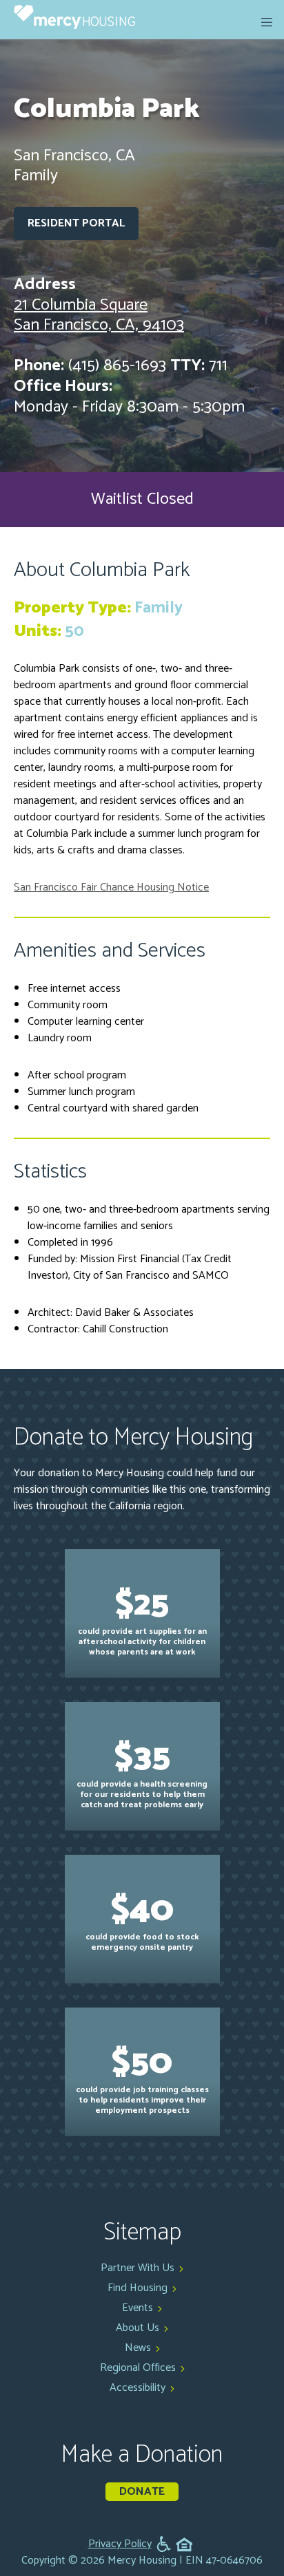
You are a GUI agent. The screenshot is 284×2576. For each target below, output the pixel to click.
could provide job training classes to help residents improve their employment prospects (142, 2076)
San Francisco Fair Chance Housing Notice (111, 887)
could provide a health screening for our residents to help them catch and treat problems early (142, 1770)
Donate (142, 2492)
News (138, 2348)
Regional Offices (138, 2368)
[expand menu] (267, 22)
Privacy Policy (120, 2544)
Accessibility (138, 2388)
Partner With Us (138, 2268)
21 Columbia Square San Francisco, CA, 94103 (99, 316)
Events (138, 2308)
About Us (138, 2328)
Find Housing (138, 2288)
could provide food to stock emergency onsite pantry (142, 1918)
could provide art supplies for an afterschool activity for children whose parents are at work (142, 1618)
